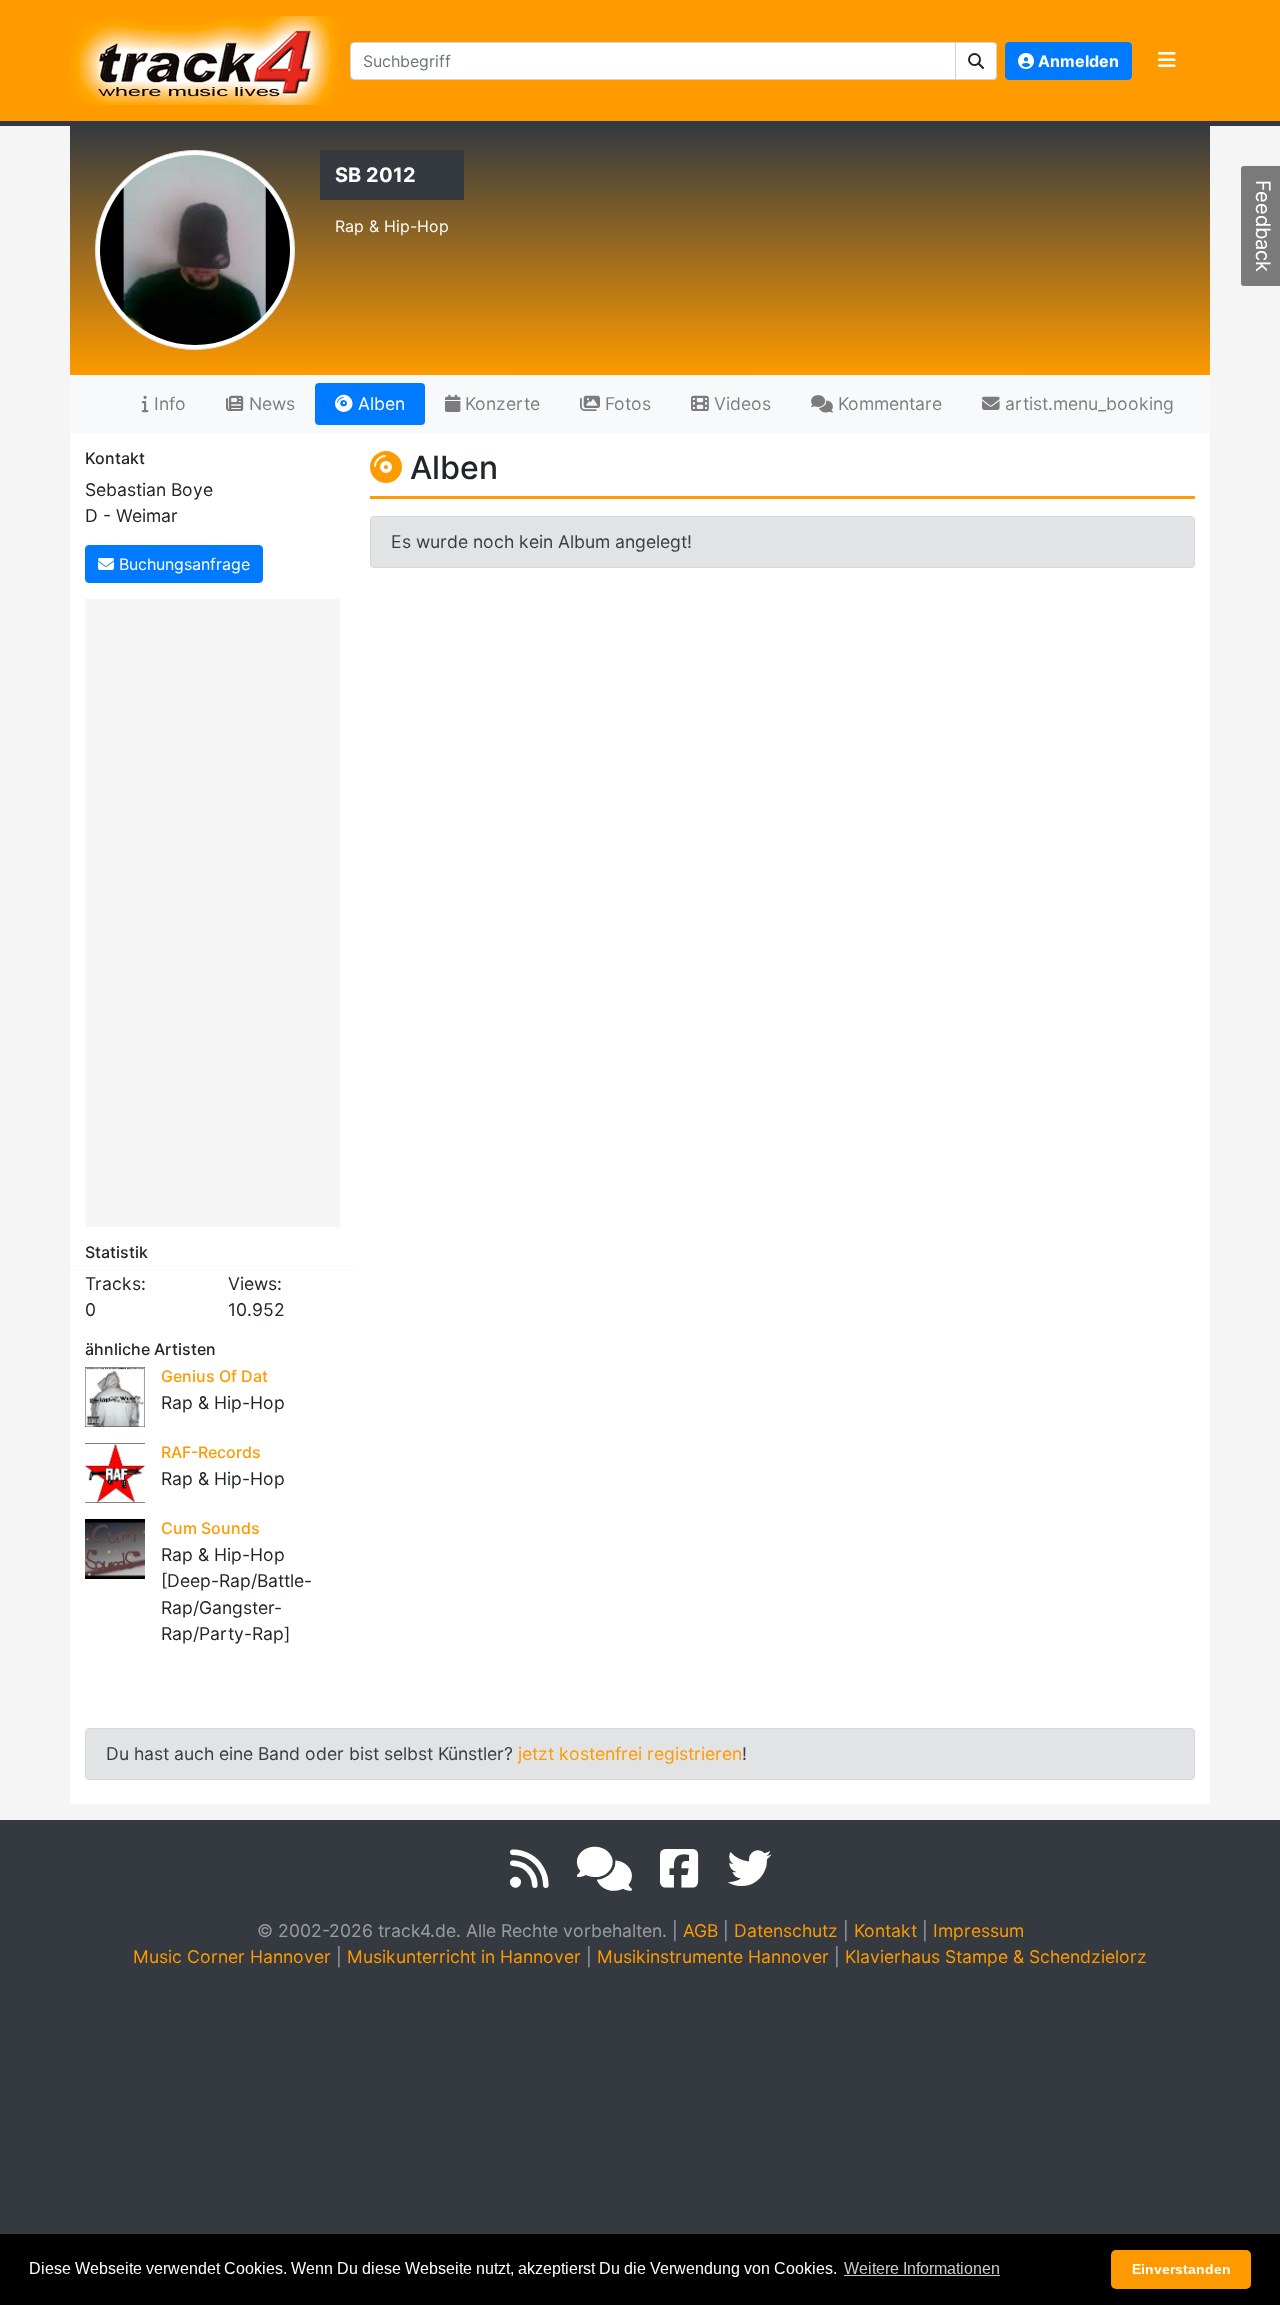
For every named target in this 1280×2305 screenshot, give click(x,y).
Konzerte (500, 403)
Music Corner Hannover (232, 1956)
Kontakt (885, 1930)
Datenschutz (786, 1930)
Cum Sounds (210, 1528)
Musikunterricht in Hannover (464, 1956)
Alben (379, 403)
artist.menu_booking (1087, 403)
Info (167, 403)
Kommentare (887, 403)
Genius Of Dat (214, 1376)
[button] (976, 61)
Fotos (625, 403)
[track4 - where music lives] (206, 56)
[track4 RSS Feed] (529, 1869)
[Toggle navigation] (1167, 61)
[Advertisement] (217, 909)
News (269, 403)
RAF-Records (211, 1452)
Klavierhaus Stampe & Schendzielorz (996, 1956)
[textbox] (653, 61)
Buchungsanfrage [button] (182, 564)
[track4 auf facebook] (679, 1869)
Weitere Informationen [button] (922, 2268)
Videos (740, 403)
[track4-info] (604, 1869)
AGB (700, 1930)
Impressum (978, 1930)
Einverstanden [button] (1181, 2269)
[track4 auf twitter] (749, 1869)
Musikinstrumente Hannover (713, 1956)
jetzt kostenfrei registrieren (630, 1753)
